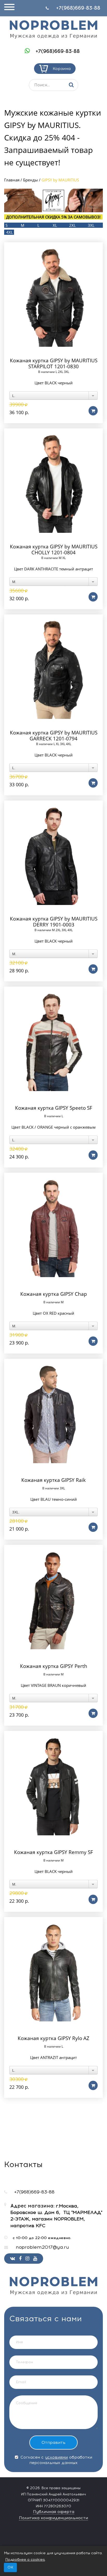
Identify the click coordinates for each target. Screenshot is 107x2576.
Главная (12, 180)
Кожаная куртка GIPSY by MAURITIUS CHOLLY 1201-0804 (54, 550)
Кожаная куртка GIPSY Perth (54, 1666)
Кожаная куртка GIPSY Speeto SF (54, 1108)
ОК (10, 2567)
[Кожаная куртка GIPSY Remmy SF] (53, 1786)
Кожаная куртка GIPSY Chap (54, 1294)
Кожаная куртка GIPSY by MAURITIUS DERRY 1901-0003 (54, 922)
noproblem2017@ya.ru (42, 2247)
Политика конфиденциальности (53, 2518)
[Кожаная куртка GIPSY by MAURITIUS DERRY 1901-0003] (53, 856)
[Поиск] (71, 85)
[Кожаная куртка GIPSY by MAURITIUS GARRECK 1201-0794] (53, 670)
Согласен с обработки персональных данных (56, 2460)
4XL (10, 232)
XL (55, 225)
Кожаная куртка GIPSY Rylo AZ (53, 2038)
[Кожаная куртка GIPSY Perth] (53, 1600)
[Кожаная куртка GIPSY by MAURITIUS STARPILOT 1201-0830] (53, 297)
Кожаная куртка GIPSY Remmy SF (53, 1852)
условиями (56, 2457)
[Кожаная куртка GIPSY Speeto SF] (53, 1042)
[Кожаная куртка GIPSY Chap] (53, 1228)
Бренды (31, 180)
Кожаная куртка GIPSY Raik (53, 1480)
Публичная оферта (54, 2512)
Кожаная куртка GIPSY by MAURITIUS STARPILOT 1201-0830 (54, 364)
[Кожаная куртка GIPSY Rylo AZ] (53, 1972)
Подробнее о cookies (25, 2560)
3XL (91, 225)
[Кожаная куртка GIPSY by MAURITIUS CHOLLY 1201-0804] (53, 483)
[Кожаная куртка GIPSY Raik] (53, 1414)
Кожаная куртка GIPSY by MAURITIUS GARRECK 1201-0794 (54, 736)
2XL (72, 225)
